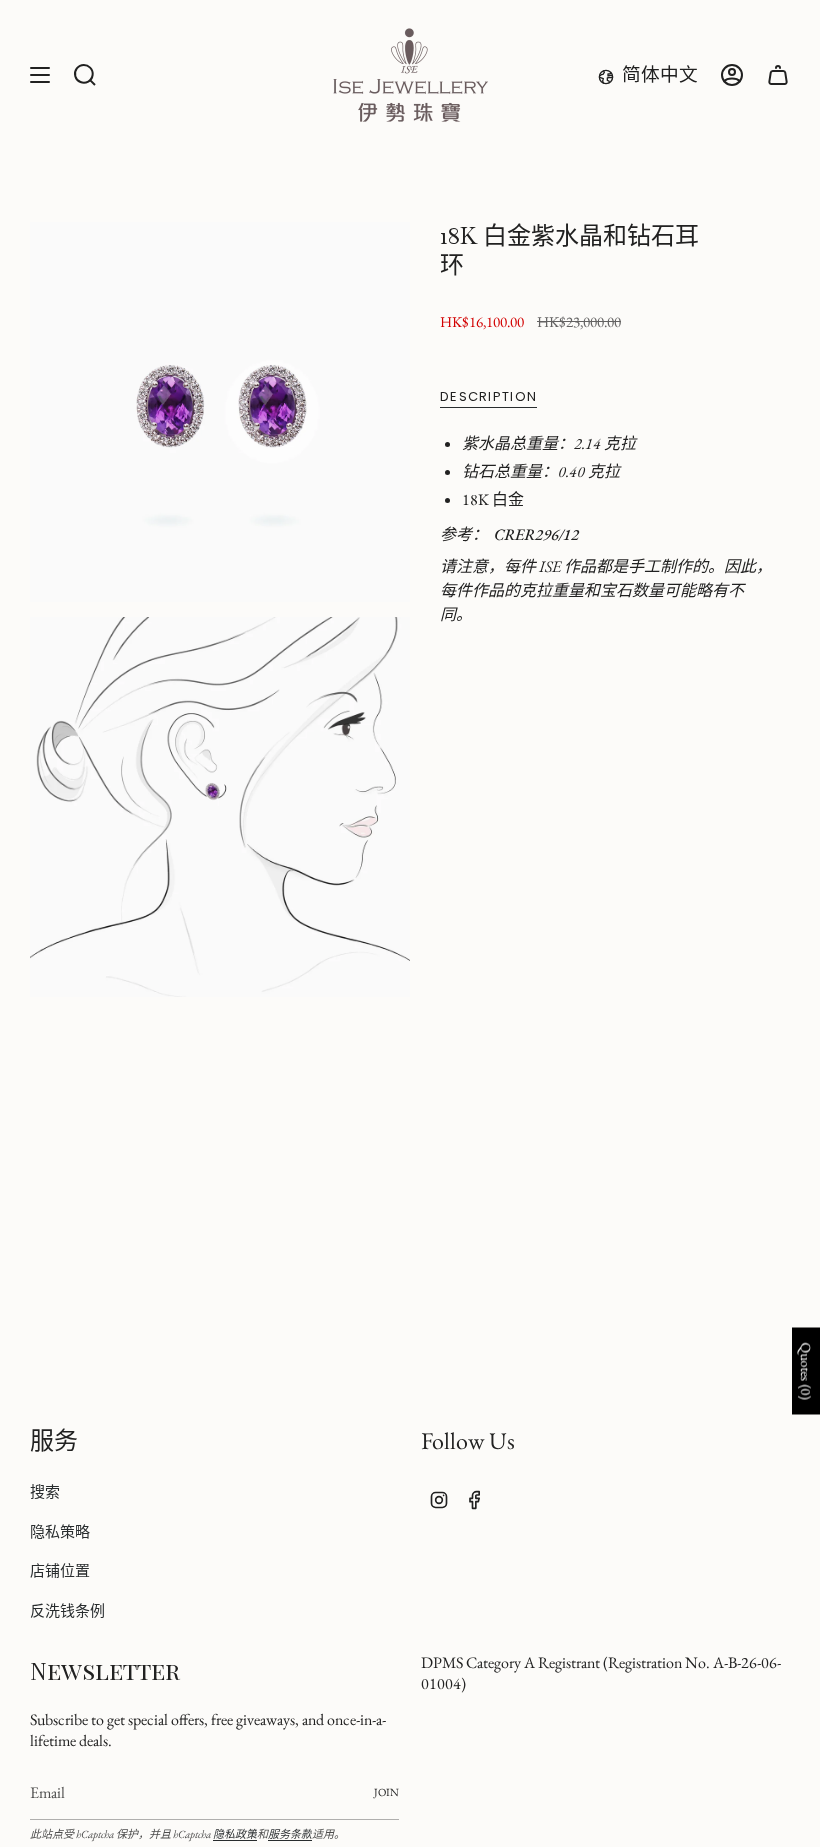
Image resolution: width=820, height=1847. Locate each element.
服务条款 (290, 1834)
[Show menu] (40, 75)
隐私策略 (60, 1531)
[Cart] (778, 75)
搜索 (45, 1491)
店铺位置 (60, 1570)
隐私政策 (235, 1834)
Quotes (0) (806, 1371)
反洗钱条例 (67, 1610)
